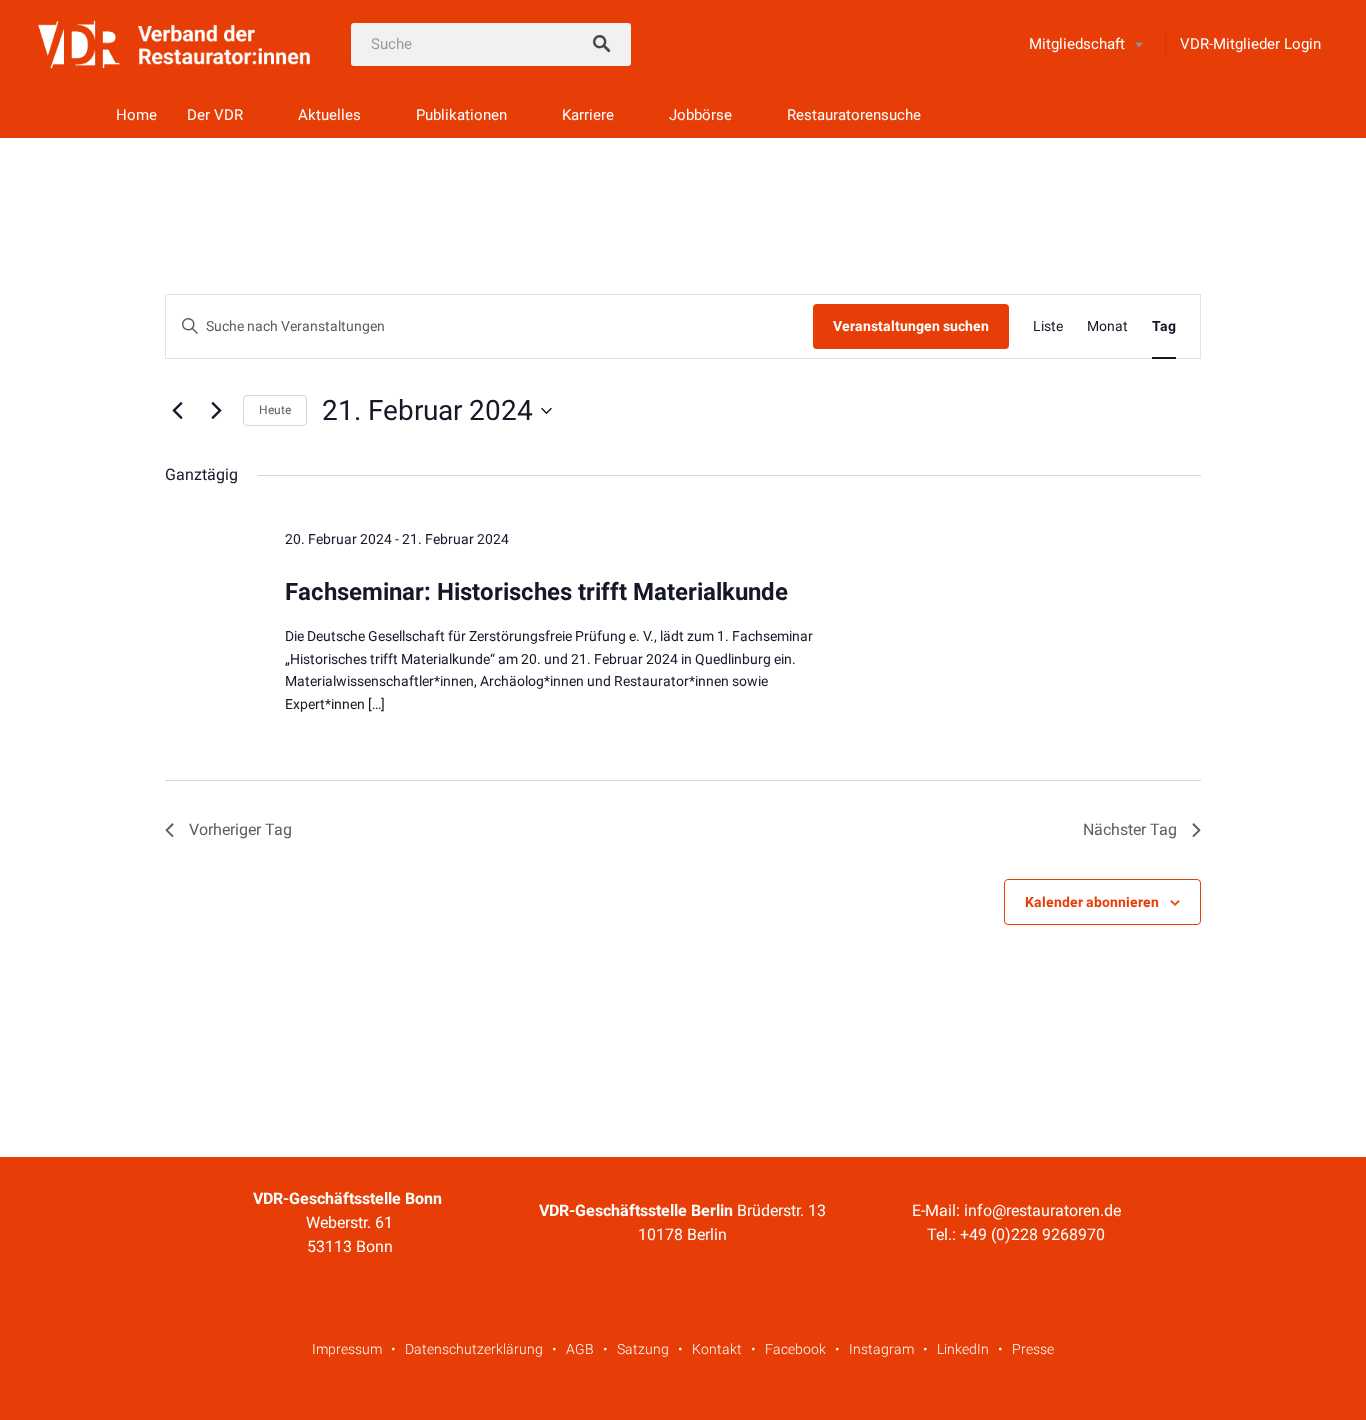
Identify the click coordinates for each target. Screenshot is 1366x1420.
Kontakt (717, 1349)
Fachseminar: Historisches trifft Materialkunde (536, 592)
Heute (275, 410)
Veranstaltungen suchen (911, 326)
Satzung (643, 1349)
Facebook (795, 1349)
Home (136, 115)
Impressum (347, 1349)
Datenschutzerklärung (474, 1349)
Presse (1033, 1349)
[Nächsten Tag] (216, 411)
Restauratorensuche (854, 115)
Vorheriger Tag (240, 829)
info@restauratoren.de (1042, 1210)
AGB (580, 1349)
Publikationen (461, 115)
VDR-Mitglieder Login (1250, 44)
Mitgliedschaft (1077, 44)
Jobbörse (700, 115)
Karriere (588, 115)
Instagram (881, 1349)
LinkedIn (963, 1349)
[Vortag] (177, 411)
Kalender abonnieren (1092, 902)
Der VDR (215, 115)
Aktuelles (329, 115)
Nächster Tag (1130, 829)
